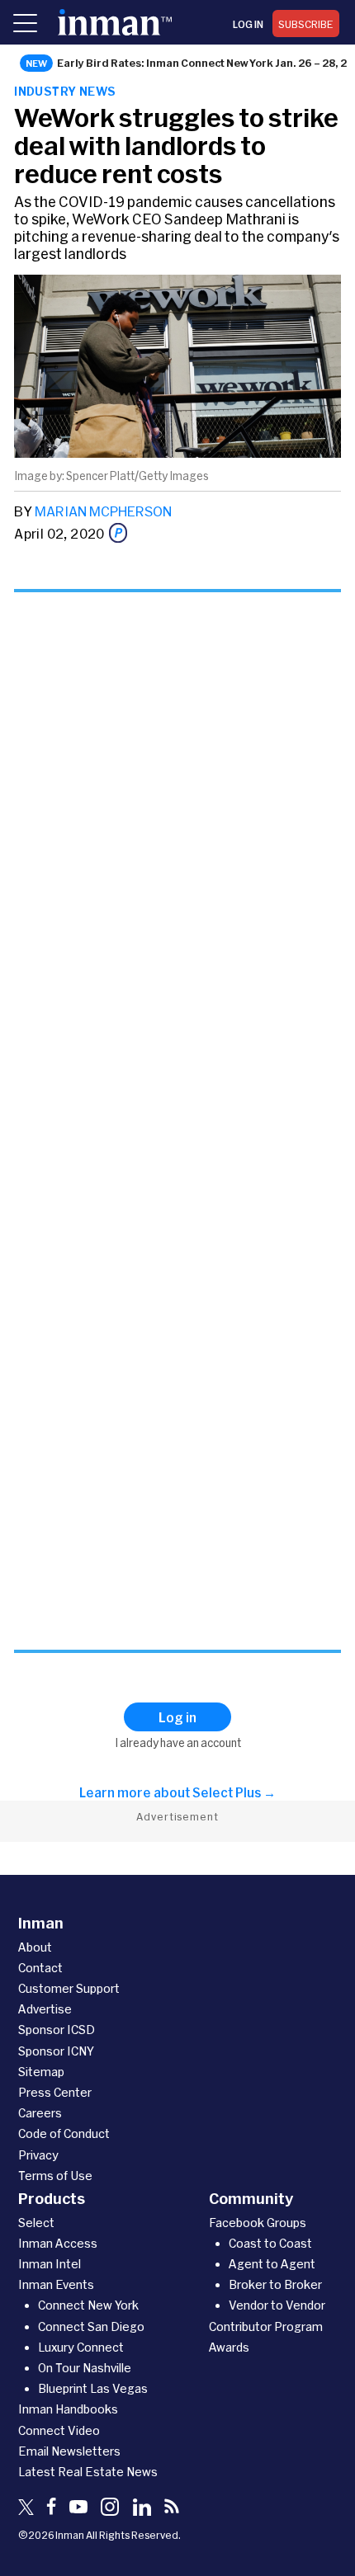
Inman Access (58, 2243)
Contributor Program (266, 2326)
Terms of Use (55, 2176)
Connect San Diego (91, 2326)
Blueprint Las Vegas (93, 2388)
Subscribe (306, 24)
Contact (40, 1968)
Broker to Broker (275, 2284)
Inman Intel (50, 2264)
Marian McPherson (103, 511)
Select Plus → (234, 1792)
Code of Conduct (64, 2133)
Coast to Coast (270, 2243)
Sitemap (41, 2072)
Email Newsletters (69, 2451)
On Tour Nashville (85, 2368)
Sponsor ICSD (57, 2030)
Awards (229, 2347)
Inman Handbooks (68, 2409)
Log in (248, 24)
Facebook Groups (258, 2223)
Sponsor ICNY (56, 2051)
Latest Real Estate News (88, 2472)
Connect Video (59, 2430)
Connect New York (88, 2305)
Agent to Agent (272, 2264)
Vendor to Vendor (277, 2305)
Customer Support (69, 1988)
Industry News (65, 91)
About (35, 1947)
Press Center (55, 2092)
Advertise (45, 2009)
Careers (40, 2113)
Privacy (38, 2155)
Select (36, 2223)
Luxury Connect (81, 2347)
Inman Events (56, 2284)
